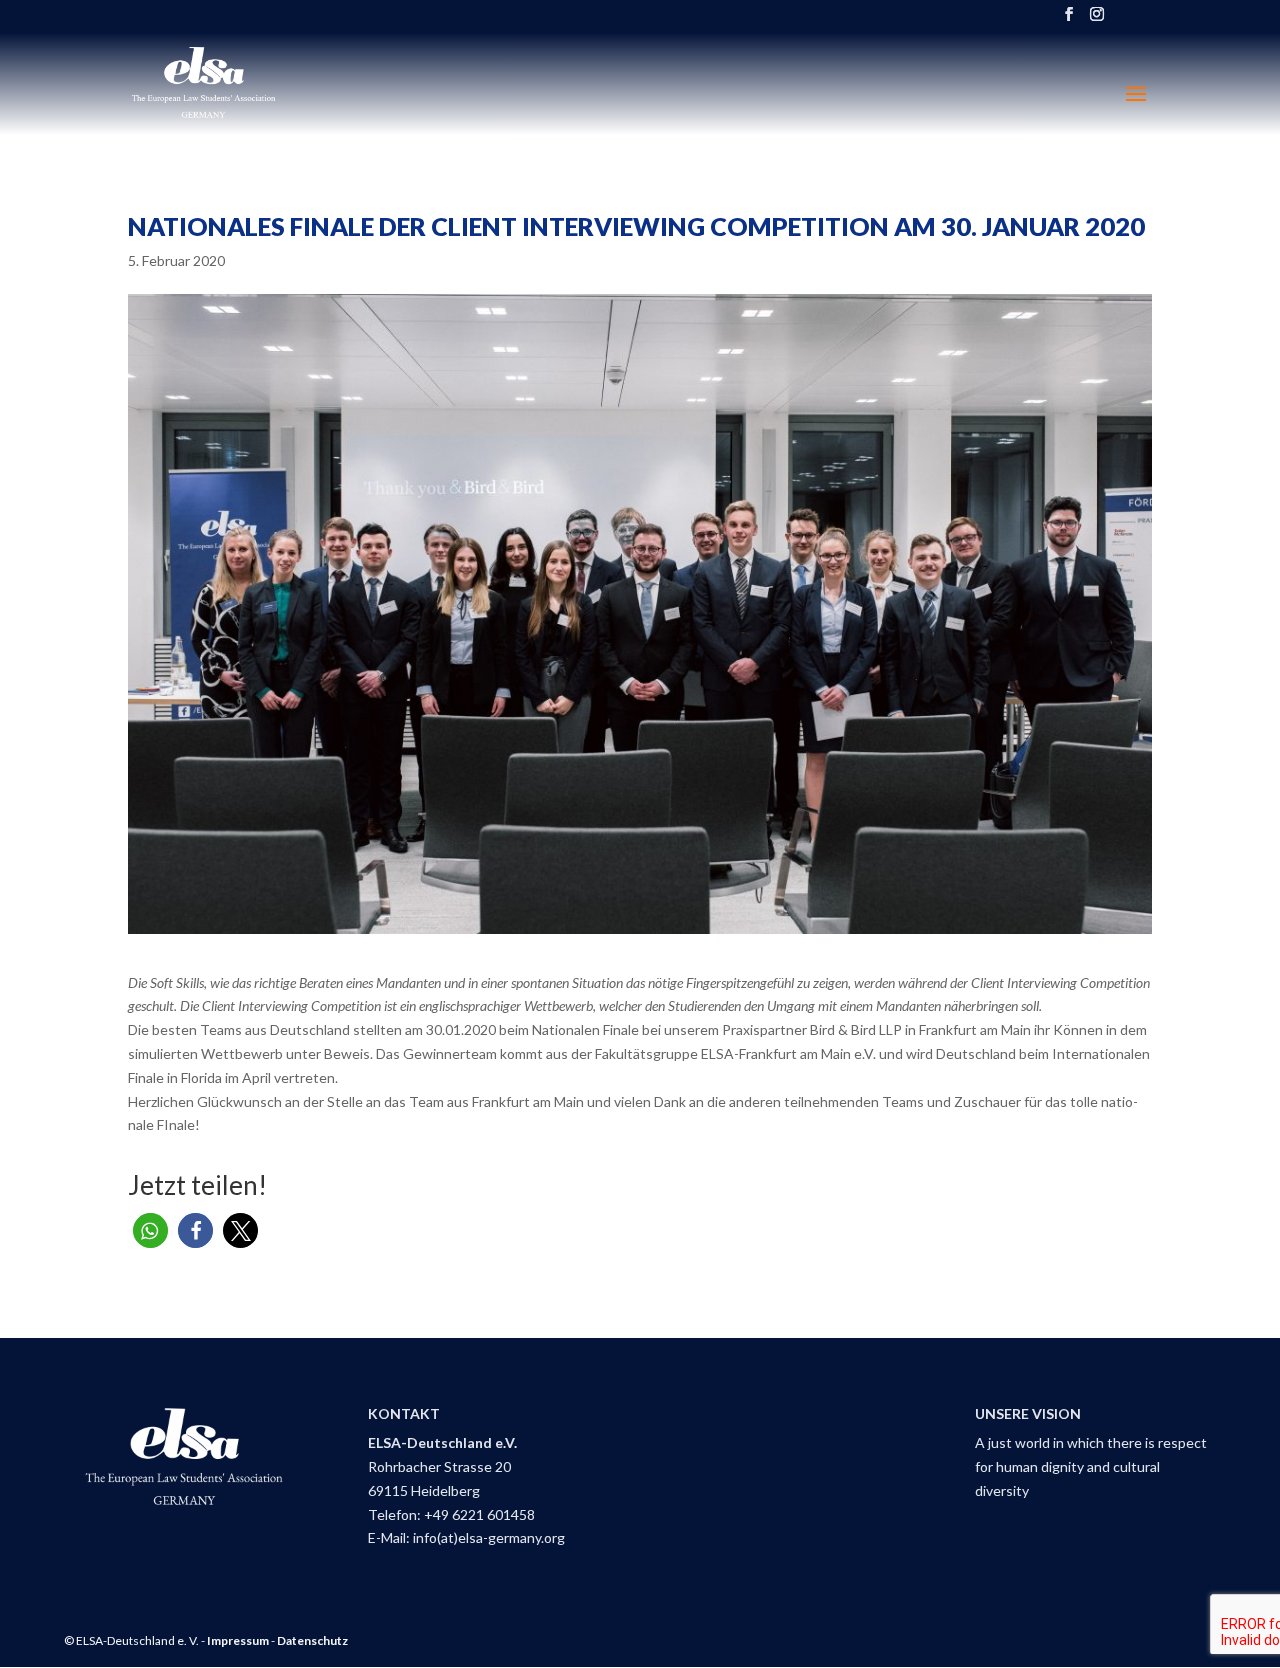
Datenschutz (312, 1640)
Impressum (238, 1640)
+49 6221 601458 (479, 1514)
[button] (150, 1230)
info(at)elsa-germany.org (489, 1537)
